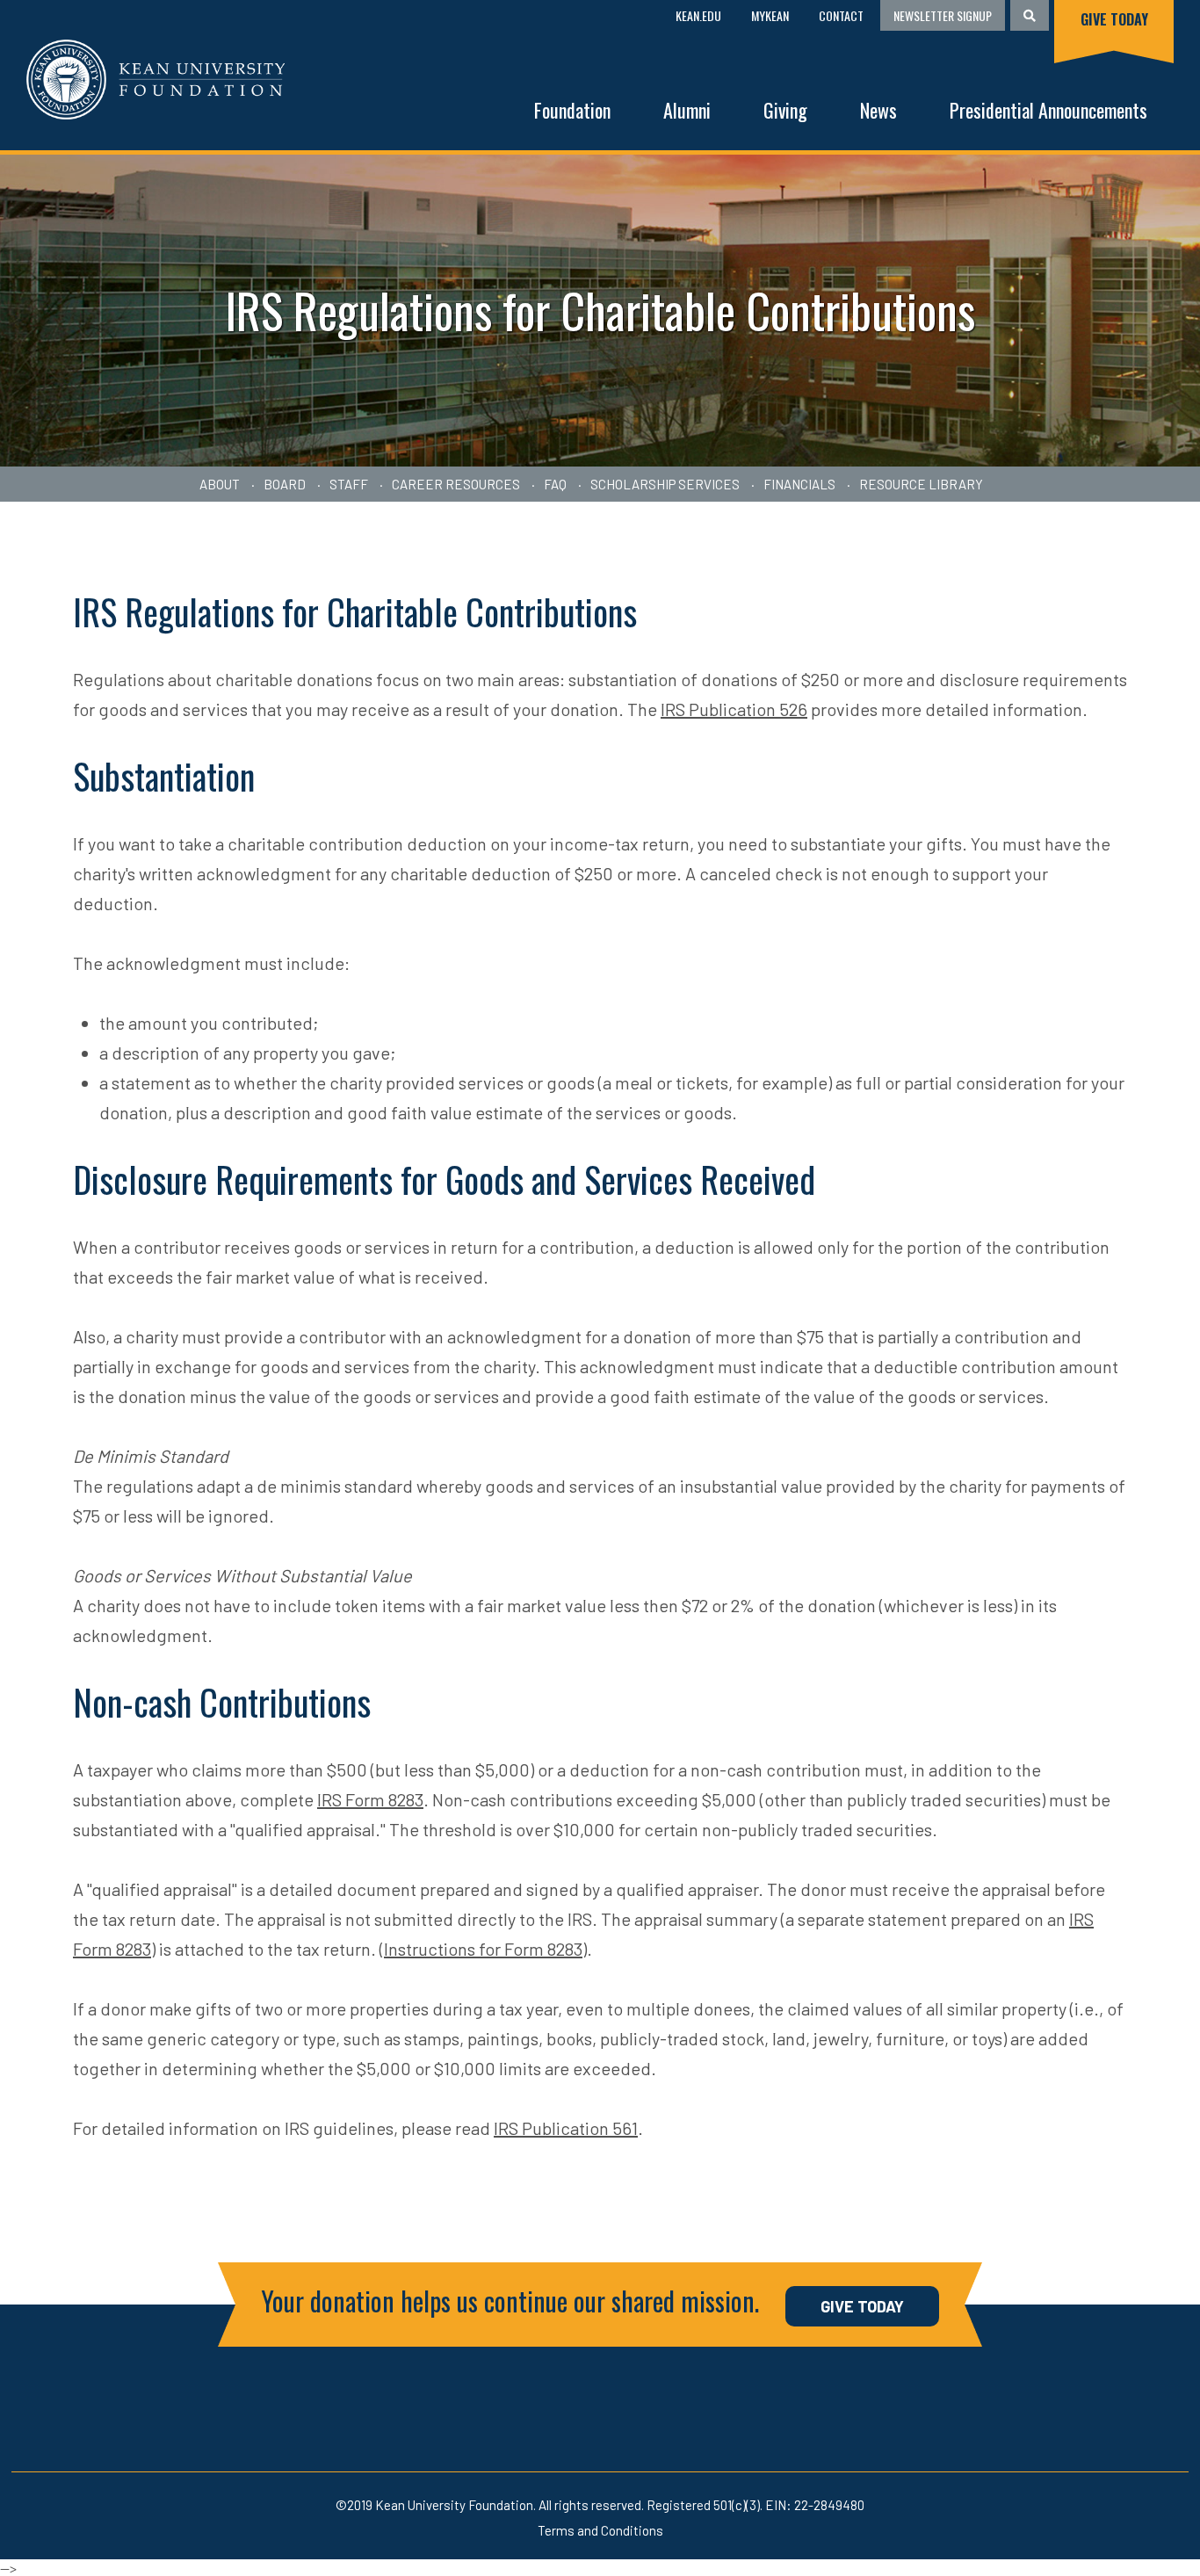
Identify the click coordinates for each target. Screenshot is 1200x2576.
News (878, 110)
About (220, 484)
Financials (799, 484)
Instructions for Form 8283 (483, 1949)
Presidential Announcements (1048, 110)
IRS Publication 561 (566, 2128)
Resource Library (921, 484)
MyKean (770, 15)
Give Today (1114, 19)
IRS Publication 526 (734, 709)
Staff (349, 484)
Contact (841, 15)
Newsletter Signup (943, 15)
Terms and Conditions (600, 2530)
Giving (785, 110)
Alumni (687, 110)
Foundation (572, 110)
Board (285, 484)
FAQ (555, 484)
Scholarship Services (665, 484)
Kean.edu (698, 15)
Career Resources (456, 484)
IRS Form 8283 (370, 1799)
